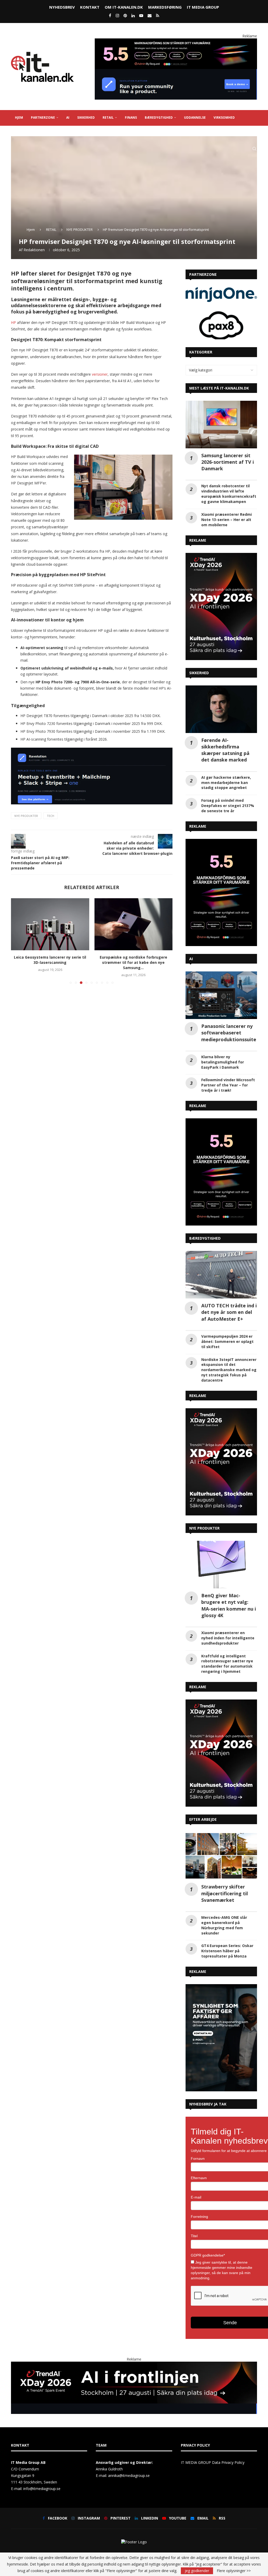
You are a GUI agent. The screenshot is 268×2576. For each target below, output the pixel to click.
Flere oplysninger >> (234, 2571)
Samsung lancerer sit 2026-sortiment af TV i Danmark (228, 462)
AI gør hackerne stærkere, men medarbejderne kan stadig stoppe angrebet (226, 783)
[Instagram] (117, 15)
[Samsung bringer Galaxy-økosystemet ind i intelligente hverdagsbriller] (134, 924)
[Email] (150, 15)
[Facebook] (110, 15)
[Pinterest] (125, 15)
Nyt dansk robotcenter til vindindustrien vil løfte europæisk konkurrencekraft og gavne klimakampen (229, 494)
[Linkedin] (133, 15)
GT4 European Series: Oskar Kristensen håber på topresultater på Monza (227, 1951)
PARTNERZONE (43, 118)
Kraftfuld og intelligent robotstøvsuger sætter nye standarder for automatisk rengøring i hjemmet (227, 1664)
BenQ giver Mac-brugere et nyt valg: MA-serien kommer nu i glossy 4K (229, 1605)
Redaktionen (34, 250)
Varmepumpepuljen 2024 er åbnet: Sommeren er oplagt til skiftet (227, 1341)
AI (68, 118)
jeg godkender (197, 2571)
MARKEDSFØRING (165, 7)
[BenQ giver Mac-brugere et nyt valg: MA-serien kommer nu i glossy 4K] (221, 1565)
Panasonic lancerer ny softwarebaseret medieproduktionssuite (229, 1033)
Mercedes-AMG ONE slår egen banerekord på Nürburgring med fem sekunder (224, 1925)
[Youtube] (141, 15)
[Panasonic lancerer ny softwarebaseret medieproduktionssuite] (221, 995)
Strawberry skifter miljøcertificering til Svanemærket (225, 1893)
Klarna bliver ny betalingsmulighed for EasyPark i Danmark (223, 1062)
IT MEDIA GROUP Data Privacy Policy (213, 2462)
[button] (18, 941)
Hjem (31, 230)
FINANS (131, 118)
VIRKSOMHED (224, 118)
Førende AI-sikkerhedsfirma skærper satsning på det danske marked (225, 750)
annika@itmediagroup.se (129, 2475)
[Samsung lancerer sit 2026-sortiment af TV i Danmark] (221, 425)
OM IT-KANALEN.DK (124, 7)
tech (51, 816)
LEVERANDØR (26, 133)
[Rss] (158, 15)
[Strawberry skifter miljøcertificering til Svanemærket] (221, 1856)
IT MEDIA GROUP (203, 7)
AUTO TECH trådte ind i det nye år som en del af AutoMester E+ (229, 1312)
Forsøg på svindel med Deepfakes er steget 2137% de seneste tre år (228, 806)
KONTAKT (90, 7)
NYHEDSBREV (62, 7)
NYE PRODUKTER (80, 230)
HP (13, 322)
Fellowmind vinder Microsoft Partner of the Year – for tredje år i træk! (228, 1085)
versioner (100, 374)
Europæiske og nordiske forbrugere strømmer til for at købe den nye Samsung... (50, 962)
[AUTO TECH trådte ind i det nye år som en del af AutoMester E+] (221, 1275)
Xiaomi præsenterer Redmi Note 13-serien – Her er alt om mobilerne (227, 520)
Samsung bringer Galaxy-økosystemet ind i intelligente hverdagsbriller (133, 960)
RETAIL (108, 118)
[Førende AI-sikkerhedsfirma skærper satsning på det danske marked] (221, 709)
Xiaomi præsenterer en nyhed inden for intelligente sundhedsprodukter (228, 1638)
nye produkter (26, 816)
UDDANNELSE (195, 118)
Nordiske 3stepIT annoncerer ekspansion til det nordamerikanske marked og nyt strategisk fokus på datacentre (229, 1370)
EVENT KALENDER (58, 133)
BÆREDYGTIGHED (159, 118)
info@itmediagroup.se (42, 2489)
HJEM (19, 118)
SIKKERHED (86, 118)
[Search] (254, 149)
